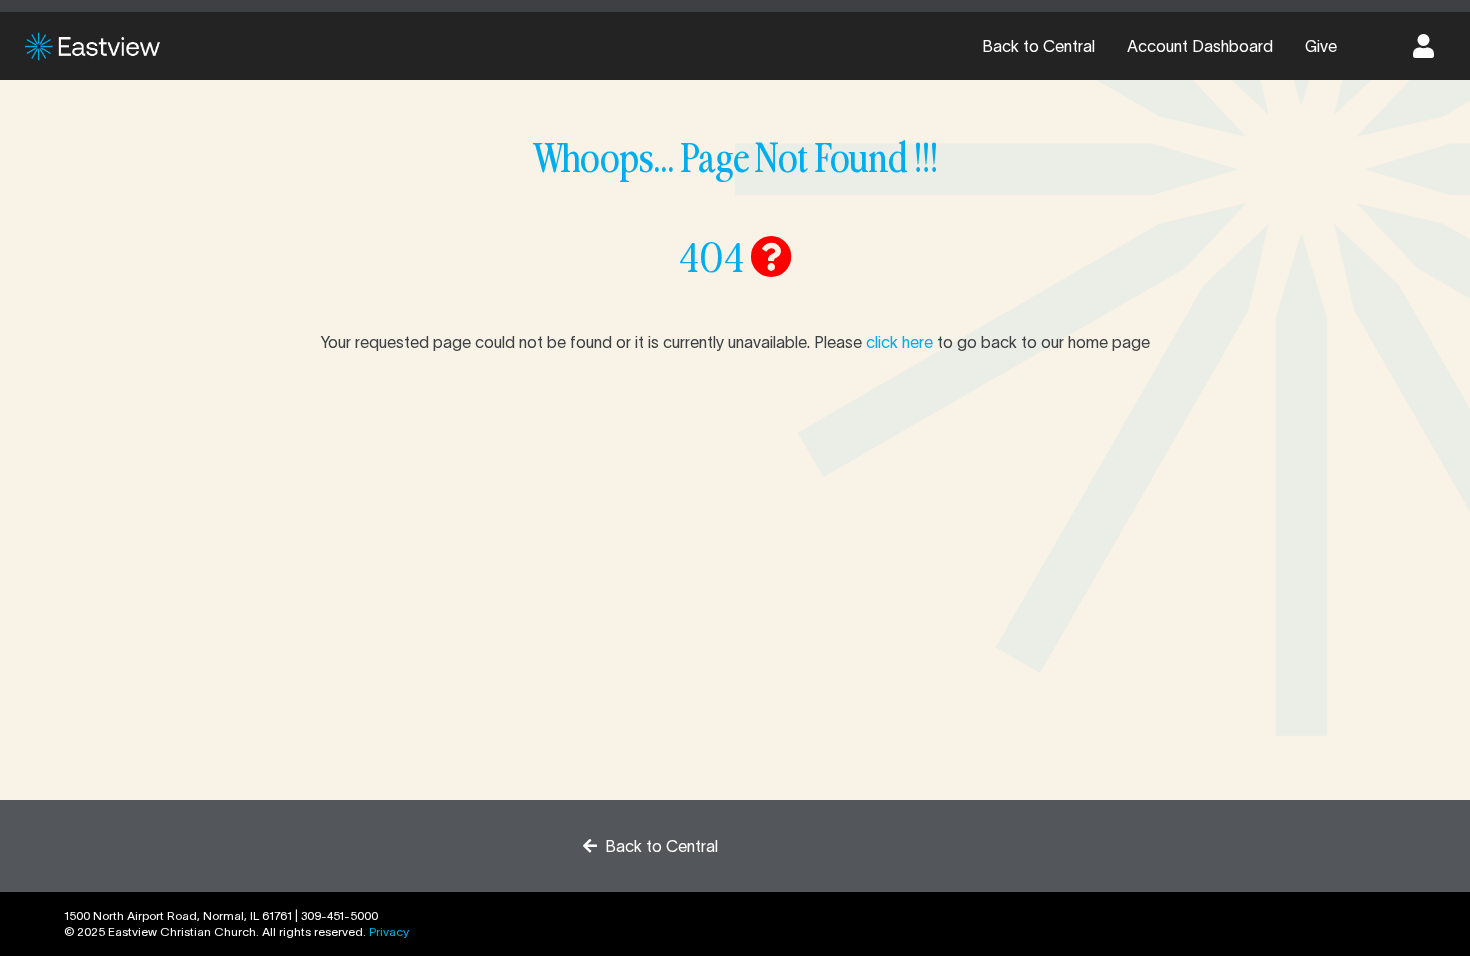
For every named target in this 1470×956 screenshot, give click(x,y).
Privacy (389, 931)
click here (899, 342)
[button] (1423, 46)
